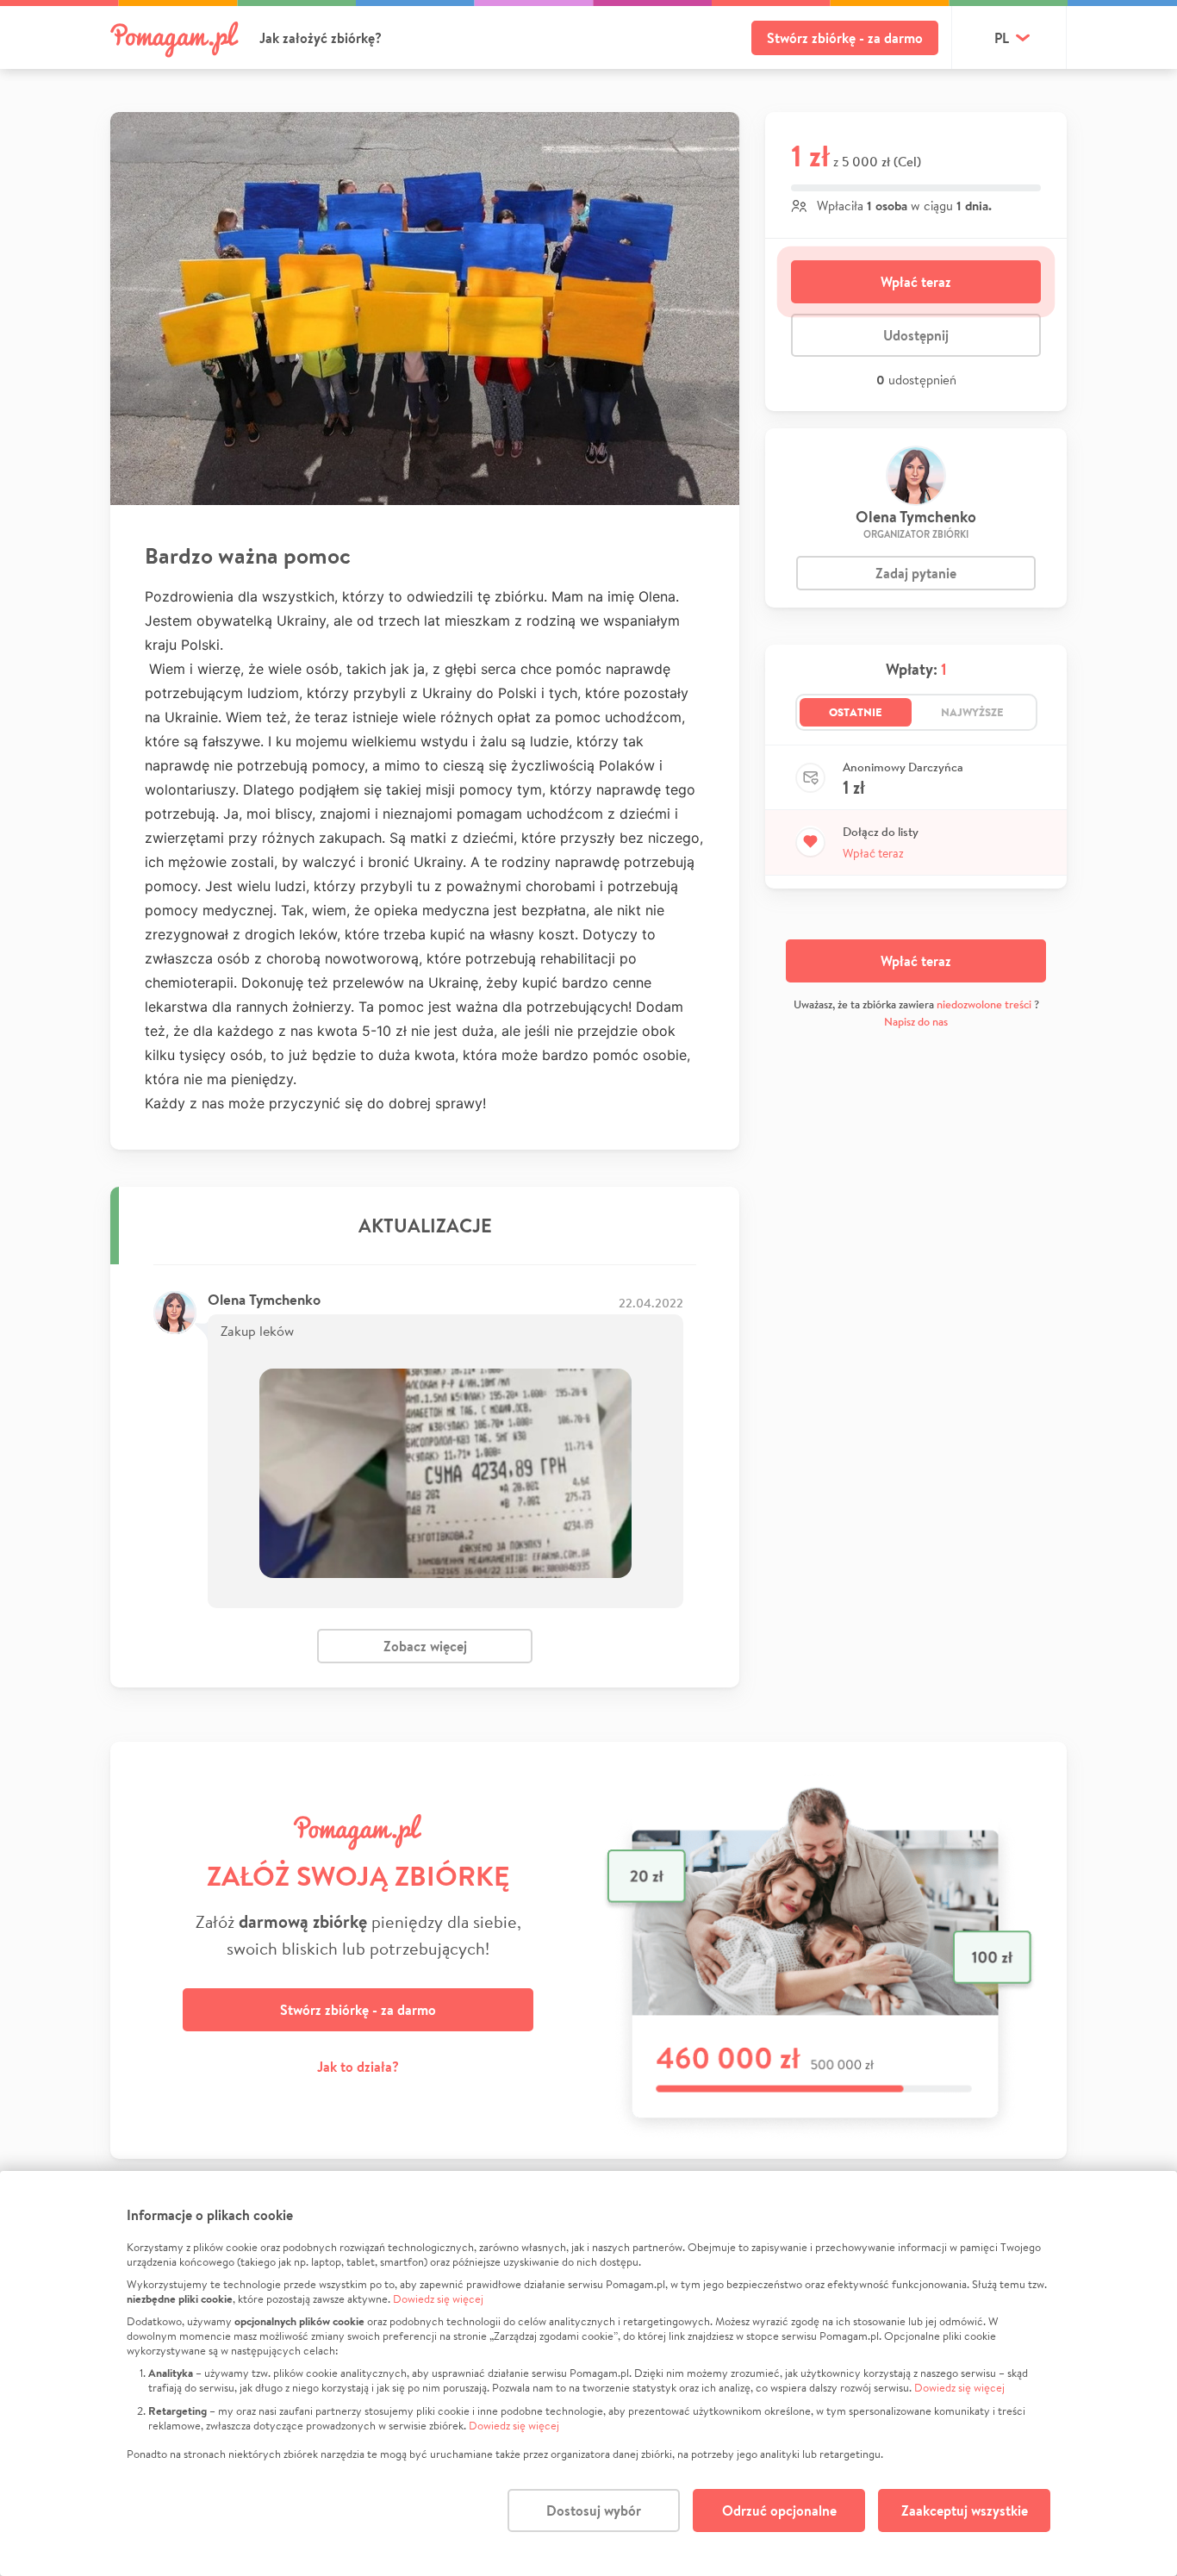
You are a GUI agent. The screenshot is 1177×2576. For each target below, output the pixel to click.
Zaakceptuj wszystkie (965, 2511)
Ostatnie (856, 712)
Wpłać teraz (916, 282)
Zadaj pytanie (916, 573)
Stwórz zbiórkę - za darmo (845, 38)
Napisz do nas (916, 1022)
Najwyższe (972, 712)
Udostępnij (916, 335)
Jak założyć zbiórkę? (321, 38)
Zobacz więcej (425, 1646)
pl (1002, 38)
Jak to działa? (358, 2067)
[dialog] (588, 2373)
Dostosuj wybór (594, 2511)
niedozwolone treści (984, 1004)
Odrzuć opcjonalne (779, 2511)
